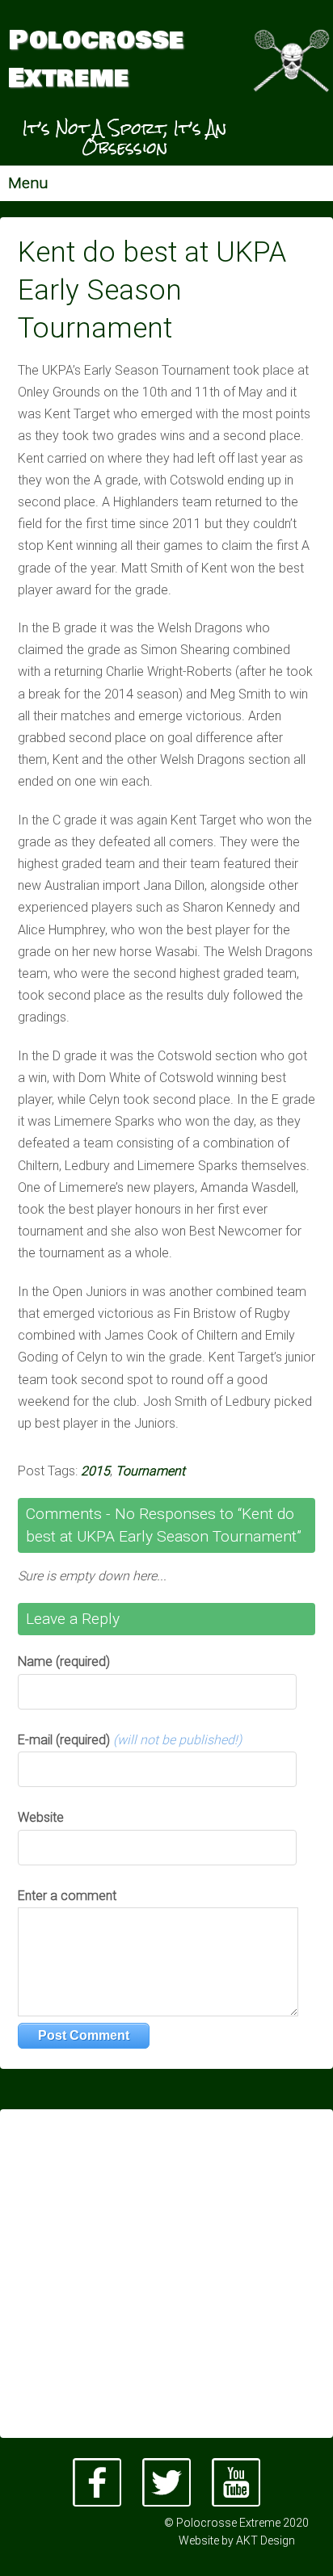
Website (41, 1817)
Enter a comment (67, 1896)
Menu (28, 183)
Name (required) (64, 1661)
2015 (95, 1471)
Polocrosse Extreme (96, 60)
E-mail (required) (130, 1740)
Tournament (150, 1471)
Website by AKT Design (237, 2540)
